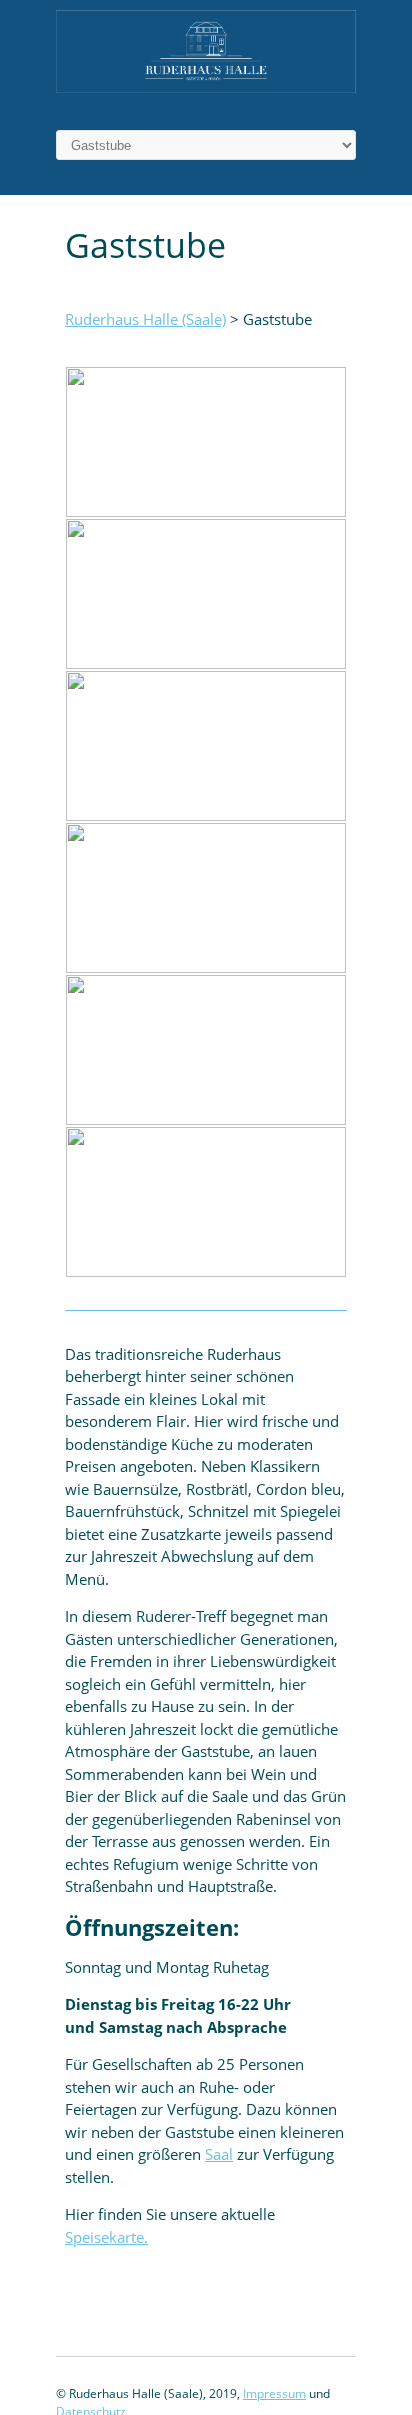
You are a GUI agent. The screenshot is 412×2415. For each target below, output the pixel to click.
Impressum (274, 2393)
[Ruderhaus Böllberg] (206, 87)
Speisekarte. (106, 2237)
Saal (219, 2154)
